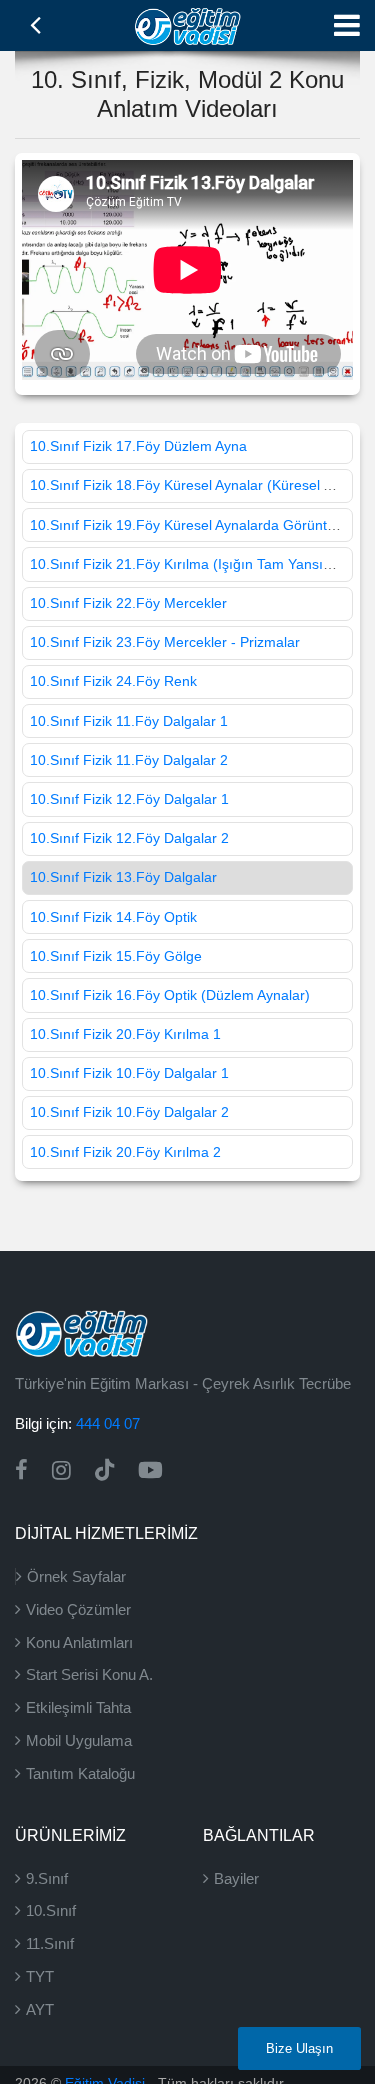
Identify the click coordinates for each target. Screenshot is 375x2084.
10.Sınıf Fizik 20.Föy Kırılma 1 (125, 1034)
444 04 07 (108, 1423)
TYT (40, 1976)
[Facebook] (21, 1470)
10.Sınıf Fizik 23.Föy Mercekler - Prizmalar (165, 642)
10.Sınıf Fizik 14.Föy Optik (113, 917)
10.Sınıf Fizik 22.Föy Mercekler (128, 603)
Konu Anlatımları (79, 1642)
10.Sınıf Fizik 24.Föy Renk (113, 681)
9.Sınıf (47, 1878)
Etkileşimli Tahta (78, 1707)
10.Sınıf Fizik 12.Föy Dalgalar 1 (129, 799)
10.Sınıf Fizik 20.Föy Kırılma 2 (125, 1152)
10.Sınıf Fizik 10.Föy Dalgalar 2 (129, 1112)
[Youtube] (150, 1470)
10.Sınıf (51, 1910)
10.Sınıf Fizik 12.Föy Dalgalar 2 (129, 838)
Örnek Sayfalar (76, 1576)
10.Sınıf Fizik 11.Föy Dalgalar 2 (129, 760)
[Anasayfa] (187, 24)
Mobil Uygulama (79, 1740)
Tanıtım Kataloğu (80, 1773)
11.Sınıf (50, 1943)
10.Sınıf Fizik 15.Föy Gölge (116, 956)
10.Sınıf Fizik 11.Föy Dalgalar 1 (129, 721)
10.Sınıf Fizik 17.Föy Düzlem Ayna (138, 446)
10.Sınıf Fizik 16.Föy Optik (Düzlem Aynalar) (170, 995)
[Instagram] (61, 1470)
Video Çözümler (78, 1609)
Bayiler (236, 1878)
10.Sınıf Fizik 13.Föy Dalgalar (123, 877)
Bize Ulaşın (299, 2048)
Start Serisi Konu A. (89, 1674)
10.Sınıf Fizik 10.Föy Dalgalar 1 (129, 1073)
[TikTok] (104, 1470)
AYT (40, 2009)
